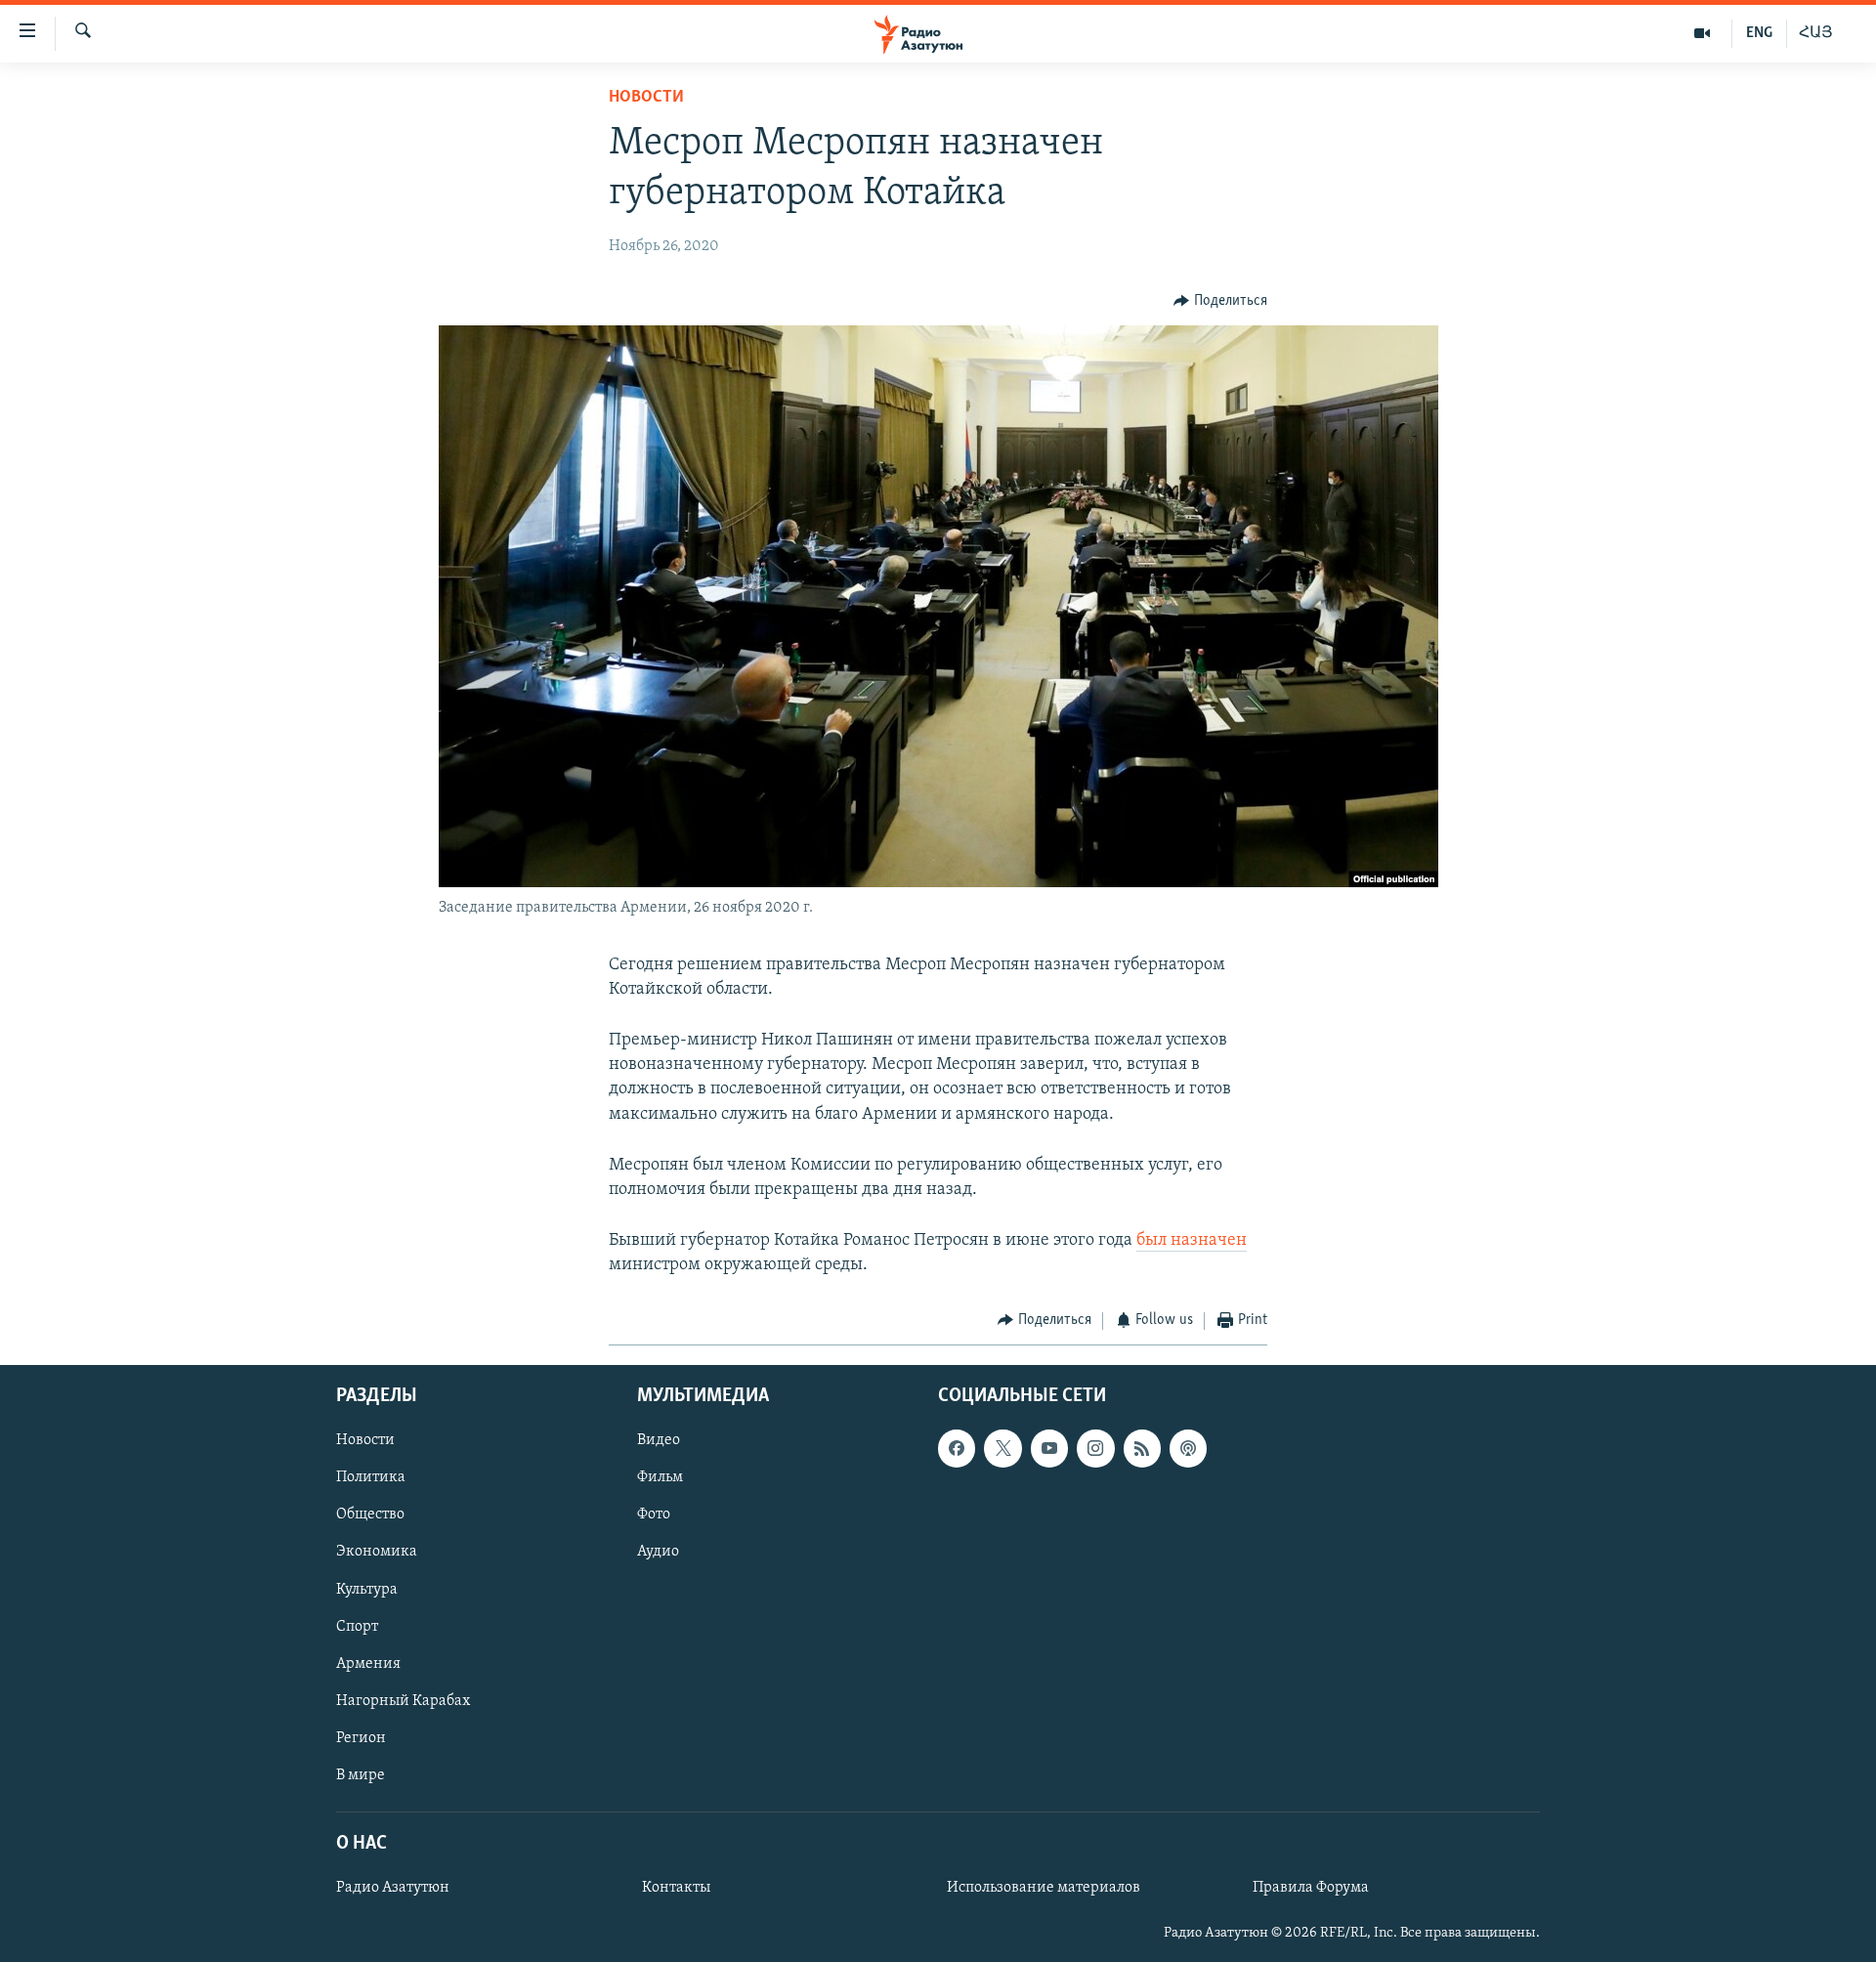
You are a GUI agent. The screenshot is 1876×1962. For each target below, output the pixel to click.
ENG (1759, 33)
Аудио (658, 1553)
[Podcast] (1188, 1448)
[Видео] (1703, 33)
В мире (361, 1775)
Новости (646, 98)
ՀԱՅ (1816, 33)
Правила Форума (1311, 1888)
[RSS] (1142, 1448)
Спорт (357, 1627)
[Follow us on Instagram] (1095, 1448)
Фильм (660, 1477)
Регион (361, 1738)
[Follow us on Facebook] (957, 1448)
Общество (370, 1514)
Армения (368, 1664)
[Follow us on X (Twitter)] (1002, 1448)
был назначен (1192, 1241)
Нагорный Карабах (403, 1701)
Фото (654, 1514)
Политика (371, 1477)
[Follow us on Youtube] (1049, 1448)
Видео (659, 1440)
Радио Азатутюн (393, 1888)
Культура (367, 1590)
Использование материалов (1044, 1888)
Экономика (377, 1553)
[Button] (1220, 301)
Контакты (676, 1888)
